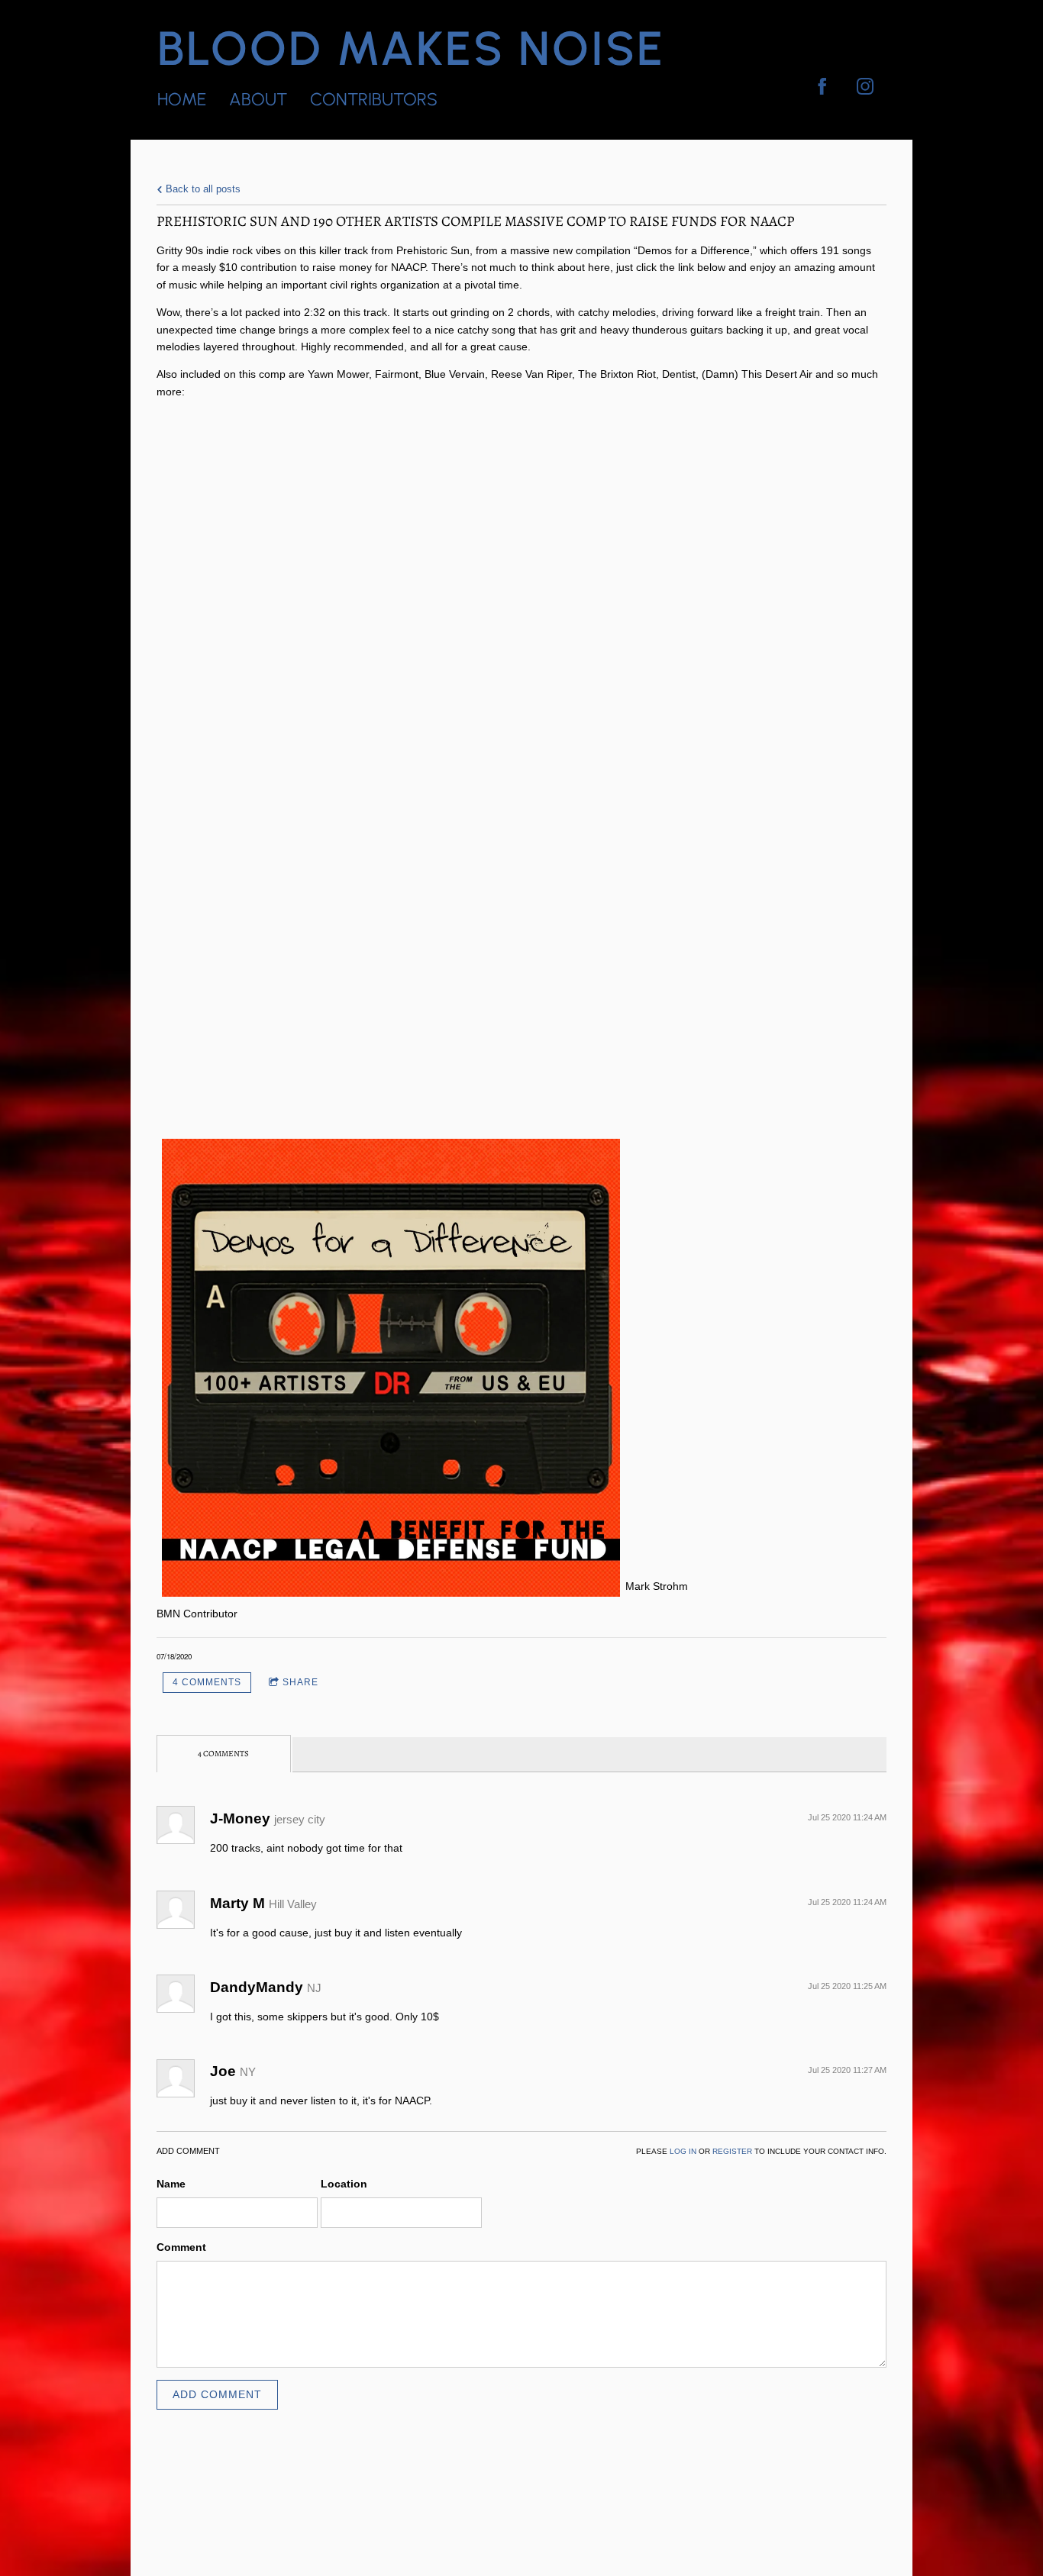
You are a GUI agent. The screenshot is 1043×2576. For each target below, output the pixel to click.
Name (171, 2184)
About (258, 99)
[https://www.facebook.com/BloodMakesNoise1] (822, 86)
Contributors (374, 99)
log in (683, 2151)
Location (344, 2184)
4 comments (207, 1682)
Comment (181, 2247)
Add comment (217, 2394)
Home (182, 99)
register (732, 2151)
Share (300, 1682)
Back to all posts (202, 189)
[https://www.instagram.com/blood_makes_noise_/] (865, 86)
